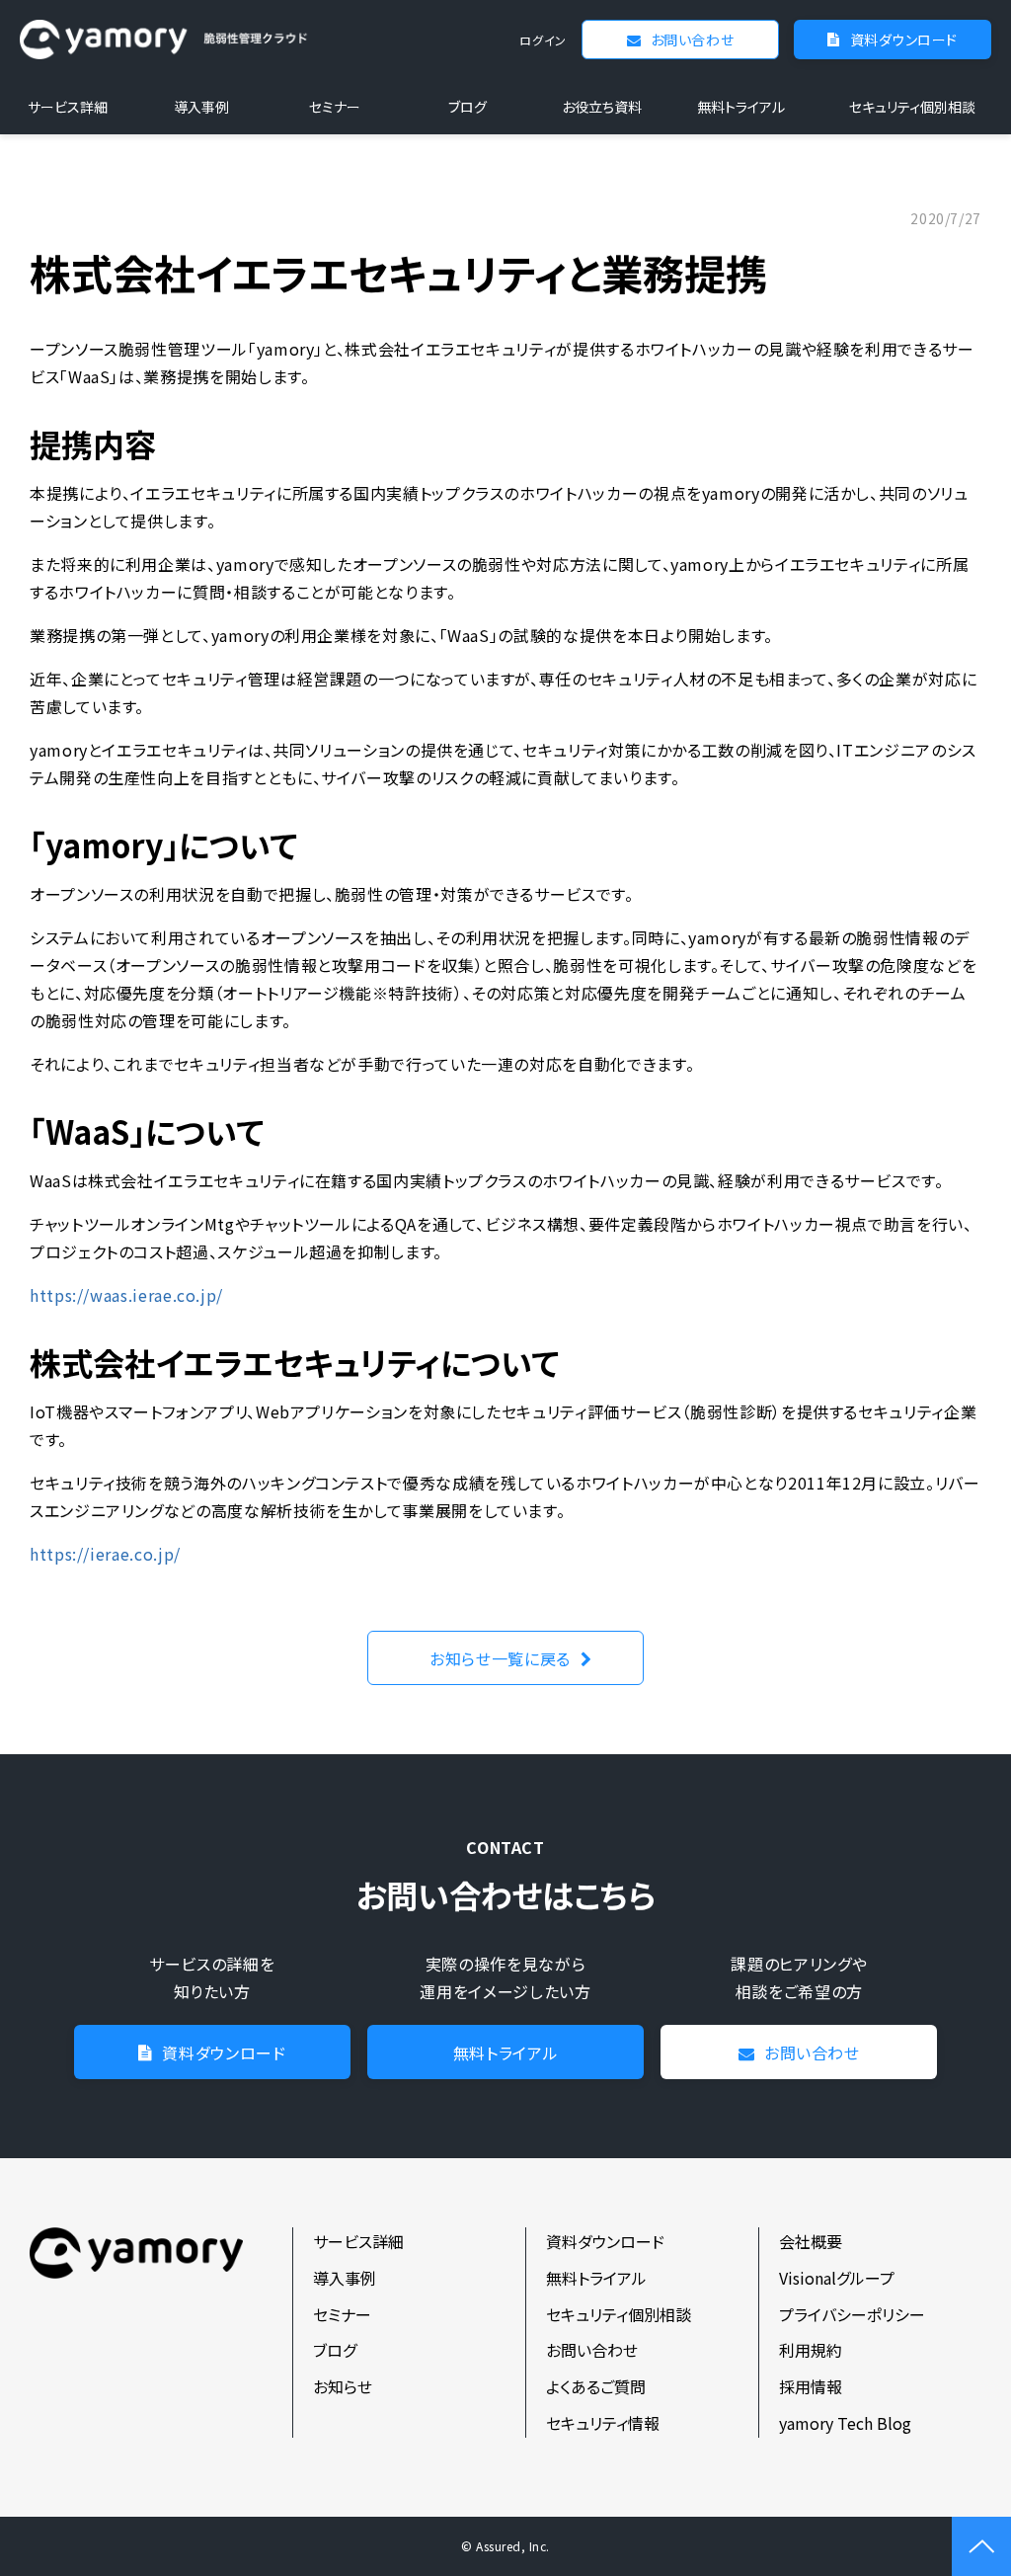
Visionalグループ (837, 2278)
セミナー (335, 107)
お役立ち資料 (602, 107)
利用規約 (811, 2350)
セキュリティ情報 (603, 2423)
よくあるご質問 (596, 2386)
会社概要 (811, 2241)
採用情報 (811, 2386)
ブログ (467, 107)
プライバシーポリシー (852, 2314)
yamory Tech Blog (845, 2423)
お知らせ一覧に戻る (500, 1658)
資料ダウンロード (904, 40)
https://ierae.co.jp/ (105, 1554)
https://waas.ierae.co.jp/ (126, 1295)
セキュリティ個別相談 (912, 107)
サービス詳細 (68, 107)
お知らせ (343, 2386)
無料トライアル (741, 107)
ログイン (543, 40)
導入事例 (201, 107)
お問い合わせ (692, 40)
